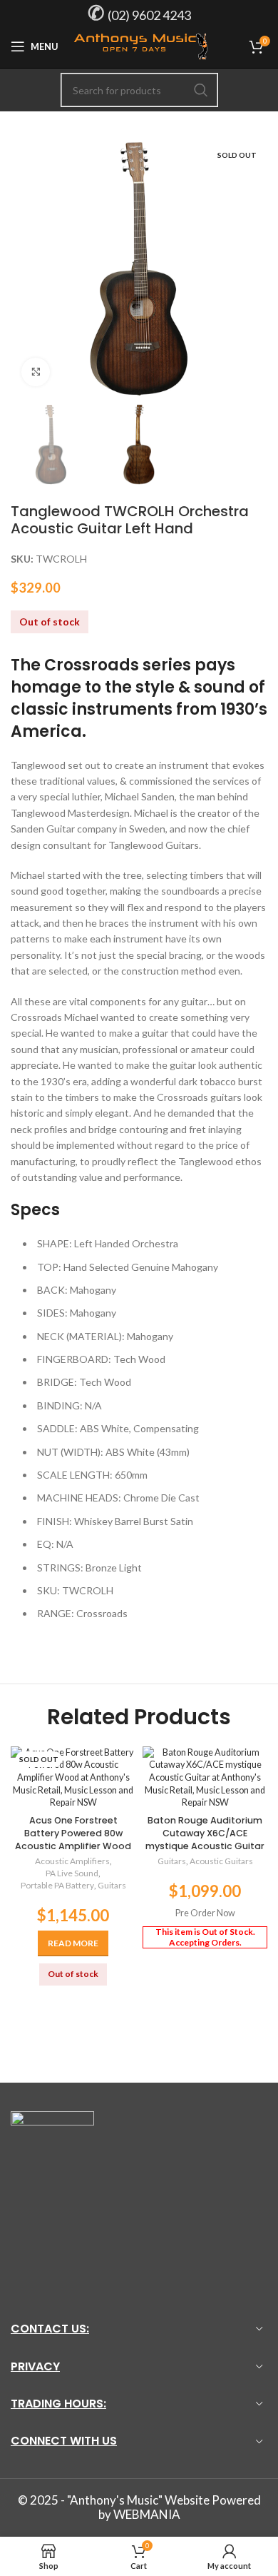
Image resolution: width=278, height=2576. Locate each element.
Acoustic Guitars (221, 1861)
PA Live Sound (72, 1873)
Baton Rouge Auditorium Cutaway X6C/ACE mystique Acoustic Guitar (205, 1833)
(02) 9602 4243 (149, 15)
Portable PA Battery (57, 1885)
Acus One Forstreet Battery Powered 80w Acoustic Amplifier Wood (73, 1833)
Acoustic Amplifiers (72, 1861)
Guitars (112, 1885)
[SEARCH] (201, 90)
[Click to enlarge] (36, 372)
